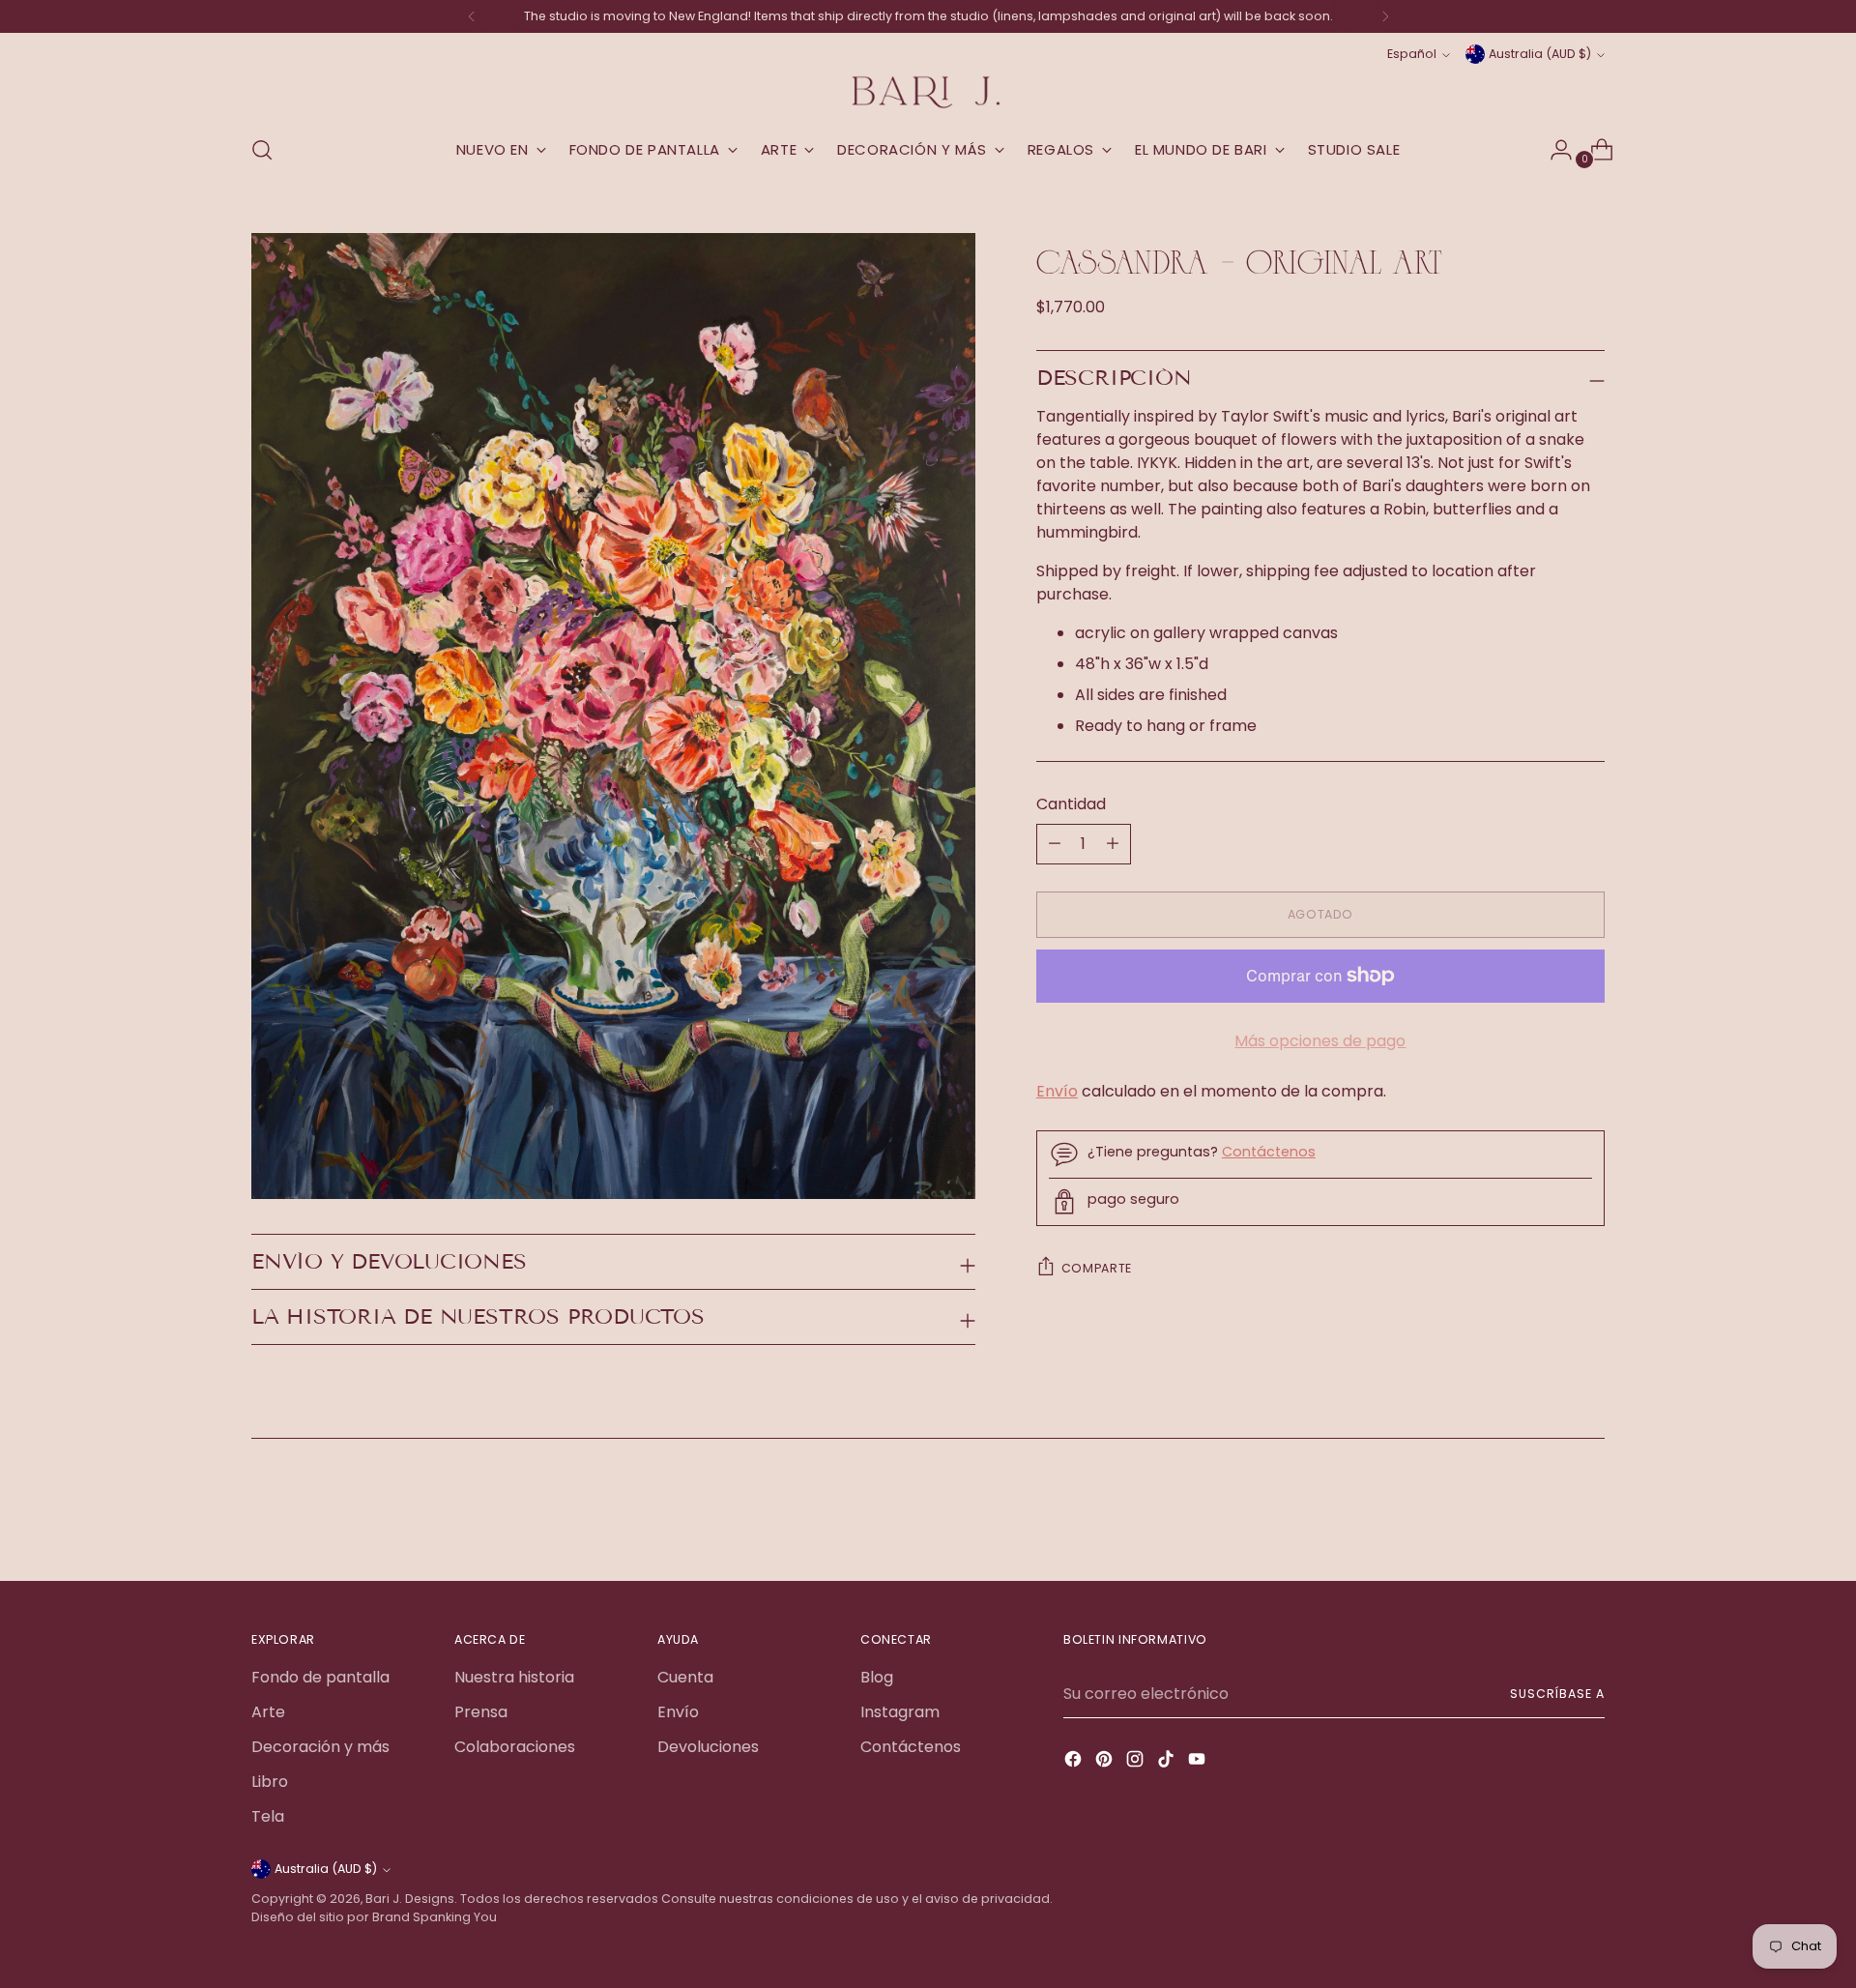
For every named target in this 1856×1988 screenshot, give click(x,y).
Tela (268, 1816)
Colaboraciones (515, 1747)
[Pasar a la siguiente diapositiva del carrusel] (1588, 1514)
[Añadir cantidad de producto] (1055, 844)
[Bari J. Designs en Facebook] (1075, 1762)
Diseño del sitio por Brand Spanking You (374, 1917)
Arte (268, 1712)
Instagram (900, 1712)
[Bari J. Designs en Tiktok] (1168, 1762)
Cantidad (1071, 804)
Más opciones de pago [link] (1320, 1041)
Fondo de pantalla (320, 1677)
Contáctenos (1269, 1152)
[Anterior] (472, 16)
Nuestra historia (514, 1677)
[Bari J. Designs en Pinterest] (1106, 1762)
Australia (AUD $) (1540, 54)
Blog (877, 1677)
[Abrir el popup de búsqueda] (262, 150)
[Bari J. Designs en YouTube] (1199, 1762)
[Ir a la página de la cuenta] (1553, 150)
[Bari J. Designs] (928, 92)
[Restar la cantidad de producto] (1113, 844)
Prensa (481, 1712)
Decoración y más (320, 1747)
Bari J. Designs (410, 1899)
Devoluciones (708, 1747)
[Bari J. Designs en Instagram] (1137, 1762)
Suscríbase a (1557, 1694)
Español (1412, 54)
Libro (270, 1782)
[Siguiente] (1385, 16)
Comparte (1097, 1268)
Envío (1057, 1091)
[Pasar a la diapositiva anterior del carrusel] (1544, 1515)
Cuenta (685, 1677)
